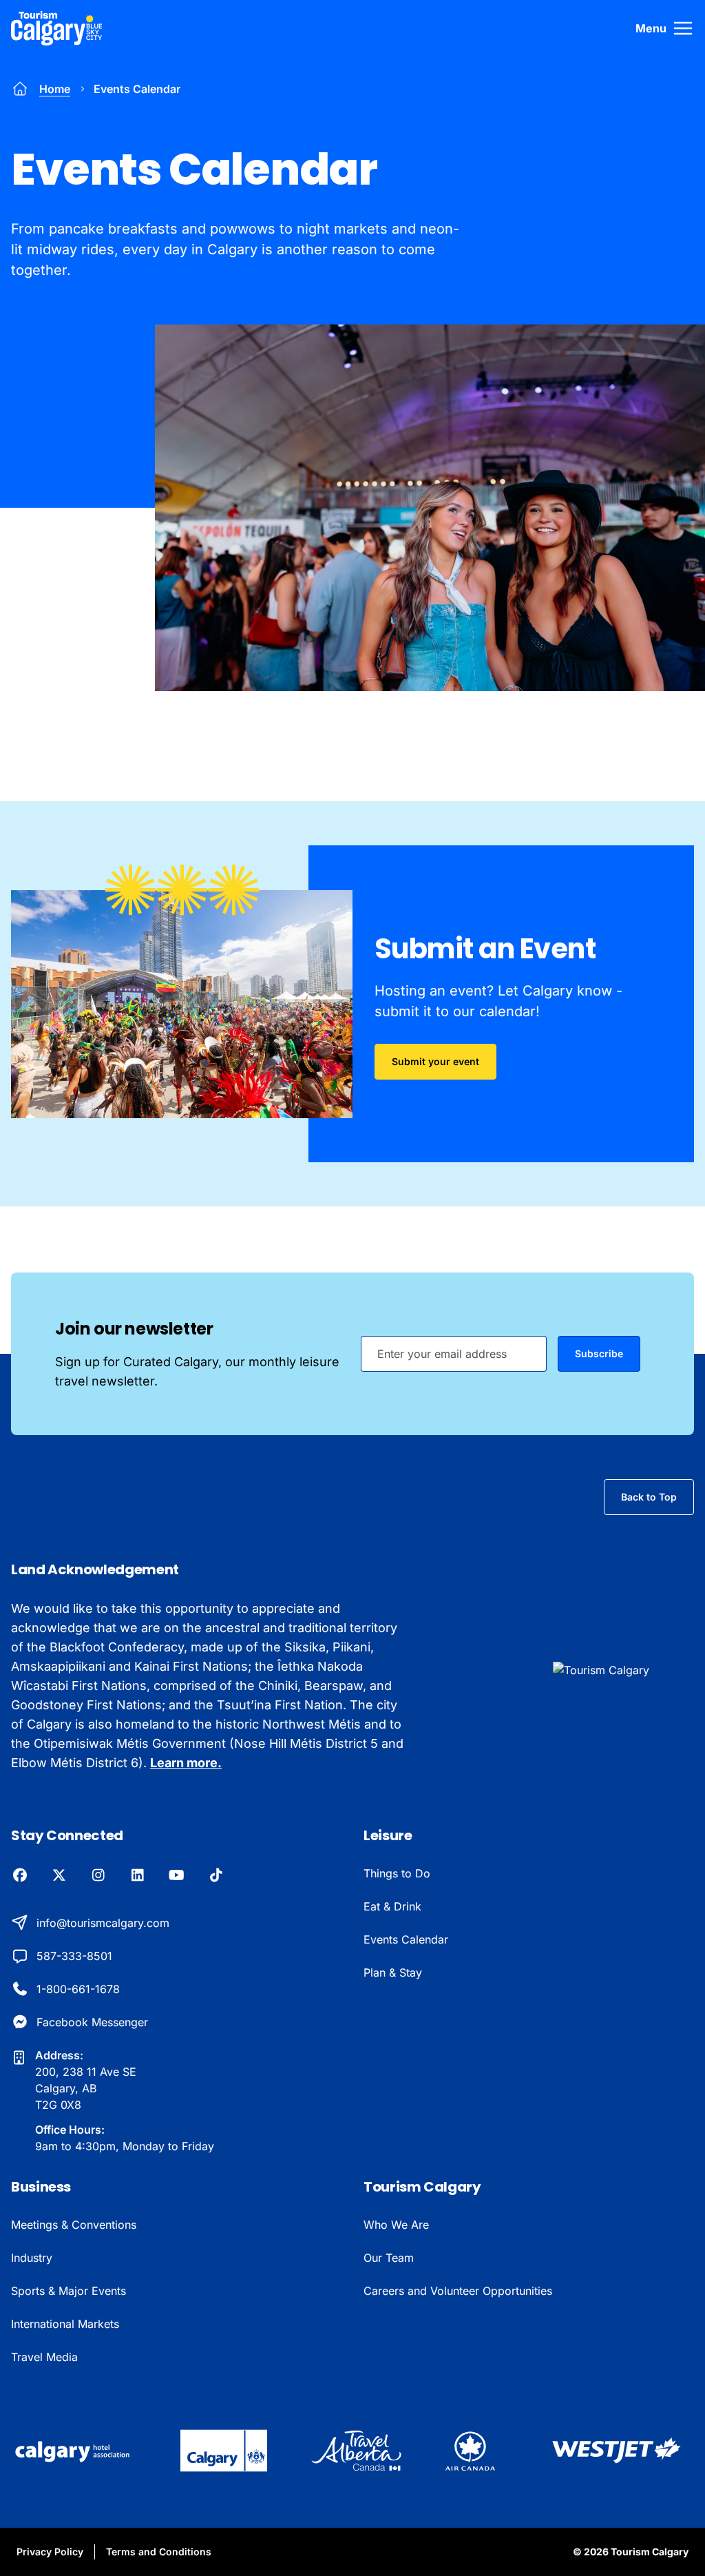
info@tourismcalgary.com (103, 1923)
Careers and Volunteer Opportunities (458, 2291)
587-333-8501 (74, 1956)
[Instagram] (98, 1876)
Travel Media (44, 2357)
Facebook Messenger (92, 2022)
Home (55, 89)
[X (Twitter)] (59, 1876)
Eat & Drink (392, 1906)
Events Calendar (406, 1939)
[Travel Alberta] (356, 2451)
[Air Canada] (470, 2451)
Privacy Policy (50, 2552)
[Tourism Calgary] (57, 28)
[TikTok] (216, 1876)
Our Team (389, 2258)
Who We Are (396, 2225)
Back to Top (649, 1497)
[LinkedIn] (137, 1876)
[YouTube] (177, 1876)
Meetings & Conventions (74, 2225)
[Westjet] (617, 2451)
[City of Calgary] (224, 2451)
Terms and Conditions (159, 2552)
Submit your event (435, 1061)
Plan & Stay (393, 1972)
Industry (32, 2258)
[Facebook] (20, 1876)
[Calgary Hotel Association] (74, 2451)
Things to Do (397, 1873)
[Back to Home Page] (623, 1670)
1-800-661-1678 (78, 1989)
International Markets (65, 2324)
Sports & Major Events (69, 2291)
